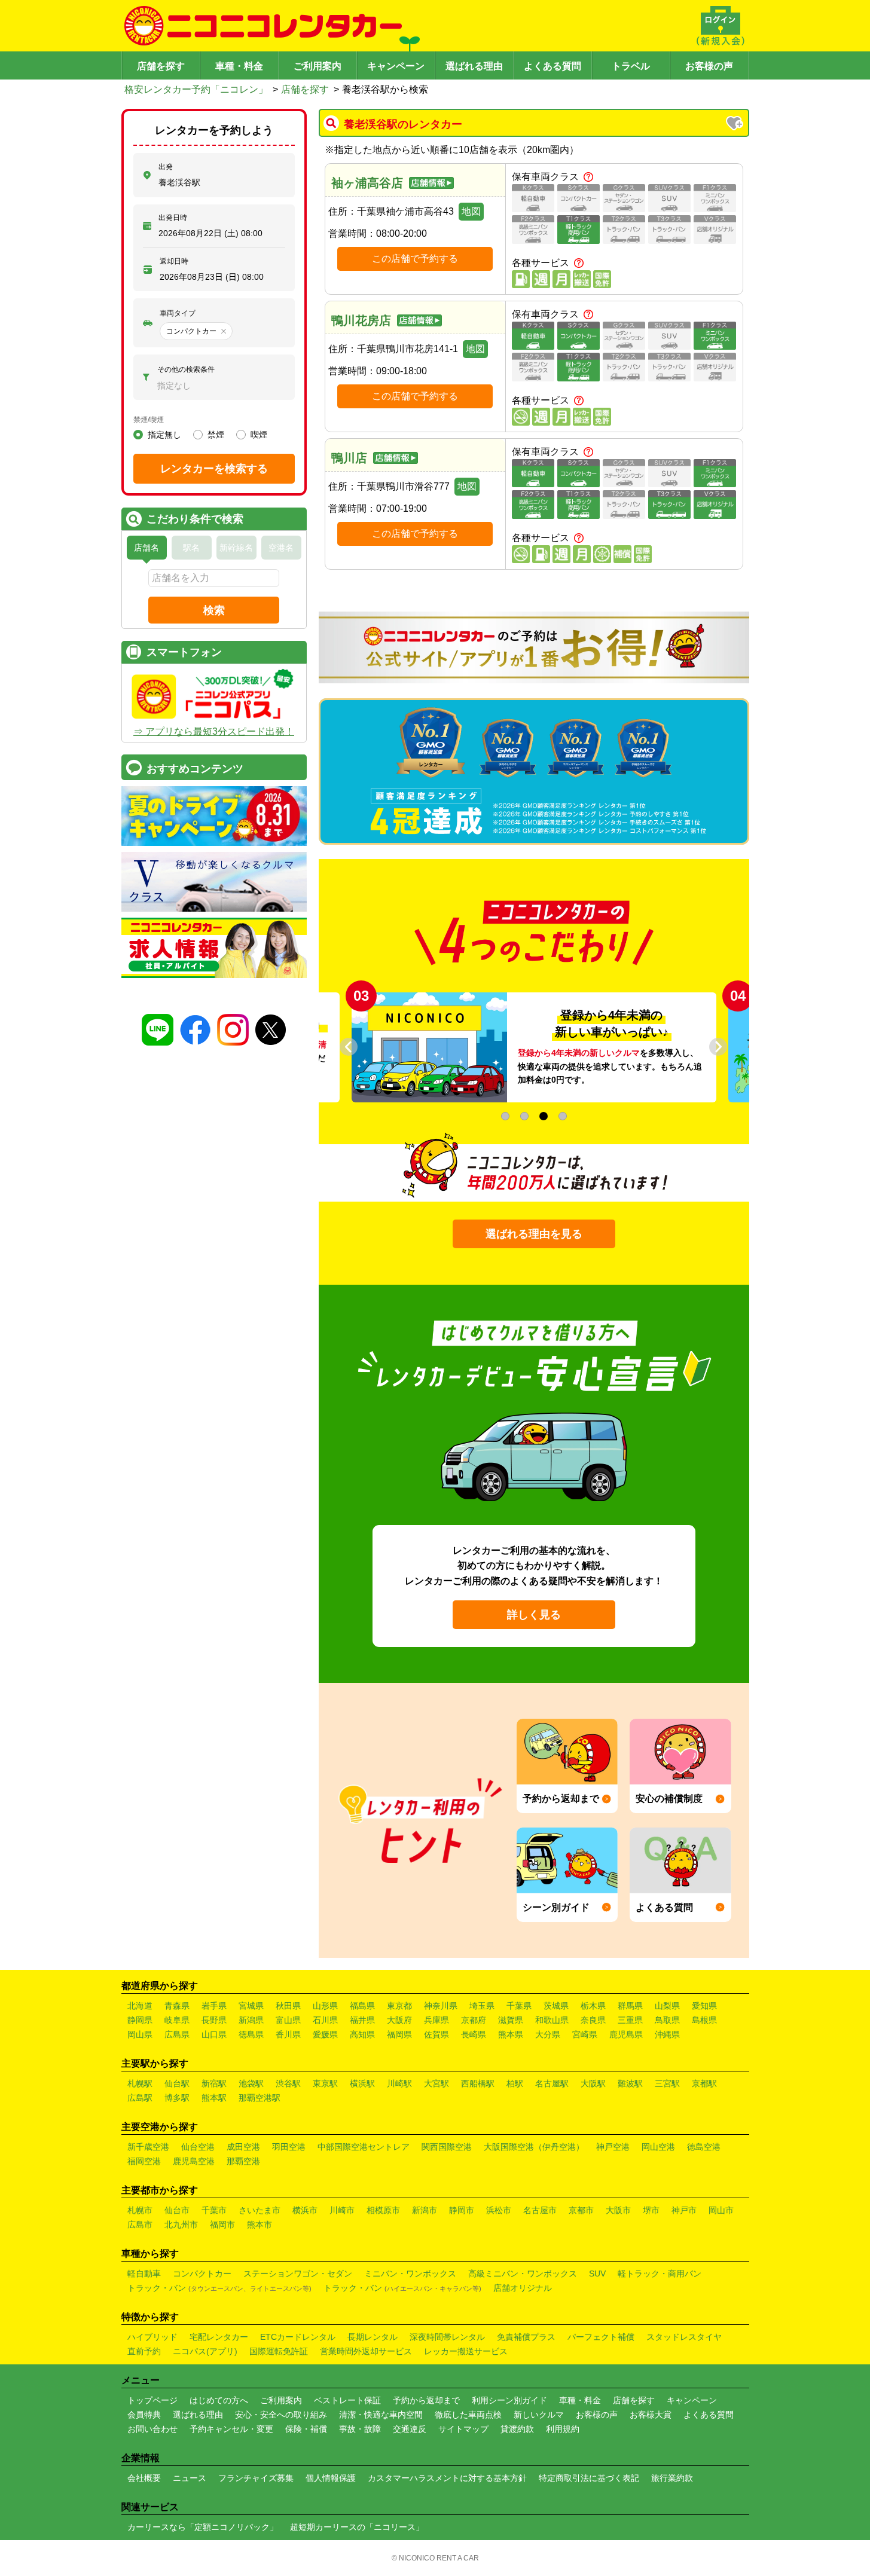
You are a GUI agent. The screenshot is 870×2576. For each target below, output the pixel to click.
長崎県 (474, 2034)
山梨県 (667, 2006)
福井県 (362, 2020)
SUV (597, 2274)
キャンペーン (396, 66)
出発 (166, 167)
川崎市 (342, 2210)
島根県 (704, 2020)
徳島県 (251, 2034)
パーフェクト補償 (601, 2337)
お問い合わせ (152, 2429)
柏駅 (515, 2083)
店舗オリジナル (523, 2288)
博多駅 (177, 2098)
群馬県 (630, 2006)
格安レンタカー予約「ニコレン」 (196, 89)
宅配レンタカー (219, 2337)
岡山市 (721, 2210)
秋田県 (288, 2006)
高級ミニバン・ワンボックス (523, 2274)
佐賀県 (436, 2034)
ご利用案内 (318, 66)
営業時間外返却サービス (366, 2351)
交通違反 (410, 2429)
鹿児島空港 (194, 2161)
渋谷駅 (288, 2083)
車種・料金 (239, 66)
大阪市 (618, 2210)
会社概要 (144, 2478)
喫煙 (259, 435)
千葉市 (214, 2210)
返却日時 (174, 261)
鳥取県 (667, 2020)
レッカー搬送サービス (466, 2351)
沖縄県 (667, 2034)
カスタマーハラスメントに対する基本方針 (447, 2478)
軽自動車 (144, 2274)
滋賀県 (511, 2020)
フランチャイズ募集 (256, 2478)
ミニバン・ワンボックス (410, 2274)
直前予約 (144, 2351)
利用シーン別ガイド (509, 2400)
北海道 (140, 2006)
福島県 (362, 2006)
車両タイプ (178, 313)
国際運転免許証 (279, 2351)
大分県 (548, 2034)
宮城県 (251, 2006)
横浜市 (305, 2210)
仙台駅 (177, 2083)
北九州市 (181, 2224)
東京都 (399, 2006)
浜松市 (499, 2210)
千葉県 (519, 2006)
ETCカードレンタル (298, 2337)
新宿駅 (214, 2083)
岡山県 (140, 2034)
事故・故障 (360, 2429)
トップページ (152, 2400)
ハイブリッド (152, 2337)
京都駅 (704, 2083)
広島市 (140, 2224)
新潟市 (425, 2210)
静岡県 (140, 2020)
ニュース (190, 2478)
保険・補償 (306, 2429)
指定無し (164, 435)
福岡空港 (144, 2161)
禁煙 (216, 435)
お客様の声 (709, 66)
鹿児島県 (626, 2034)
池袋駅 (251, 2083)
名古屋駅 (552, 2083)
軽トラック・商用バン (660, 2274)
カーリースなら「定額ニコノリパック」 (203, 2527)
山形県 (325, 2006)
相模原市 (383, 2210)
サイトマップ (463, 2429)
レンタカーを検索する (214, 469)
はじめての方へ (219, 2400)
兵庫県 (436, 2020)
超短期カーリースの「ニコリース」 (357, 2527)
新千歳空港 (148, 2147)
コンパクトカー (202, 2274)
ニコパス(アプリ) (205, 2351)
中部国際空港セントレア (364, 2147)
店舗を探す (161, 66)
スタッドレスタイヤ (684, 2337)
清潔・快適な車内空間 (381, 2415)
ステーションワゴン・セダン (298, 2274)
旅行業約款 (672, 2478)
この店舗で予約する (415, 259)
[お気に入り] (735, 124)
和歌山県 (552, 2020)
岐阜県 (177, 2020)
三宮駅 (667, 2083)
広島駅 (140, 2098)
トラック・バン (219, 2288)
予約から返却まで (426, 2400)
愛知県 (704, 2006)
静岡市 (462, 2210)
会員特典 (144, 2415)
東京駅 (325, 2083)
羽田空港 (289, 2147)
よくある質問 (552, 66)
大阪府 (399, 2020)
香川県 (288, 2034)
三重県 (630, 2020)
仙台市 (177, 2210)
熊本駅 (214, 2098)
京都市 (581, 2210)
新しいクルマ (539, 2415)
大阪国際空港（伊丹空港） (534, 2147)
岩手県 (214, 2006)
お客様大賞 (651, 2415)
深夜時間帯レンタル (447, 2337)
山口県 (214, 2034)
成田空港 (243, 2147)
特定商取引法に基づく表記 (589, 2478)
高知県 (362, 2034)
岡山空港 (658, 2147)
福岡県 (399, 2034)
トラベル (631, 66)
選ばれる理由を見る (534, 1234)
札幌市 (140, 2210)
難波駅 (630, 2083)
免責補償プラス (526, 2337)
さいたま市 (260, 2210)
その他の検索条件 (186, 369)
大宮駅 (436, 2083)
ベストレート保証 (347, 2400)
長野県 (214, 2020)
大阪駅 (593, 2083)
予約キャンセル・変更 (231, 2429)
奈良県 (593, 2020)
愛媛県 (325, 2034)
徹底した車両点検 (468, 2415)
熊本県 (511, 2034)
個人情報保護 (331, 2478)
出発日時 (173, 218)
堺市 (651, 2210)
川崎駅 (399, 2083)
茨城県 (556, 2006)
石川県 (325, 2020)
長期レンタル (373, 2337)
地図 (471, 211)
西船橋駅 (478, 2083)
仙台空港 (198, 2147)
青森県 (177, 2006)
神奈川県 (441, 2006)
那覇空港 (243, 2161)
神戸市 (684, 2210)
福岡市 (222, 2224)
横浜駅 (362, 2083)
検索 (214, 610)
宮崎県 (585, 2034)
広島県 (177, 2034)
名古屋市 (540, 2210)
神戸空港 (613, 2147)
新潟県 (251, 2020)
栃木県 (593, 2006)
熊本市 (260, 2224)
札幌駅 (140, 2083)
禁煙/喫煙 (149, 420)
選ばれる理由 (474, 66)
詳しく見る (534, 1615)
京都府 (474, 2020)
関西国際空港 (447, 2147)
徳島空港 (704, 2147)
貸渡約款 (517, 2429)
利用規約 (563, 2429)
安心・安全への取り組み (281, 2415)
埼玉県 (482, 2006)
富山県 (288, 2020)
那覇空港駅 (260, 2098)
